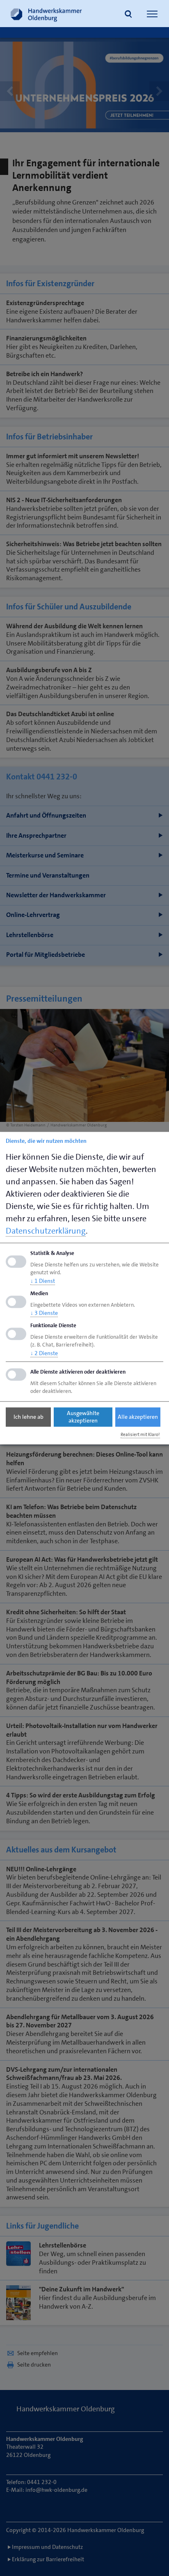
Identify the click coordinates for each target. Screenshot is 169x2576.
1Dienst (43, 1281)
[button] (128, 15)
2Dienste (44, 1353)
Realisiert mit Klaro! (140, 1435)
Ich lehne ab (29, 1417)
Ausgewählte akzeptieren (83, 1417)
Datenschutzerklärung (46, 1231)
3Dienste (44, 1313)
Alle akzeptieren (138, 1417)
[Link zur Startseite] (46, 14)
